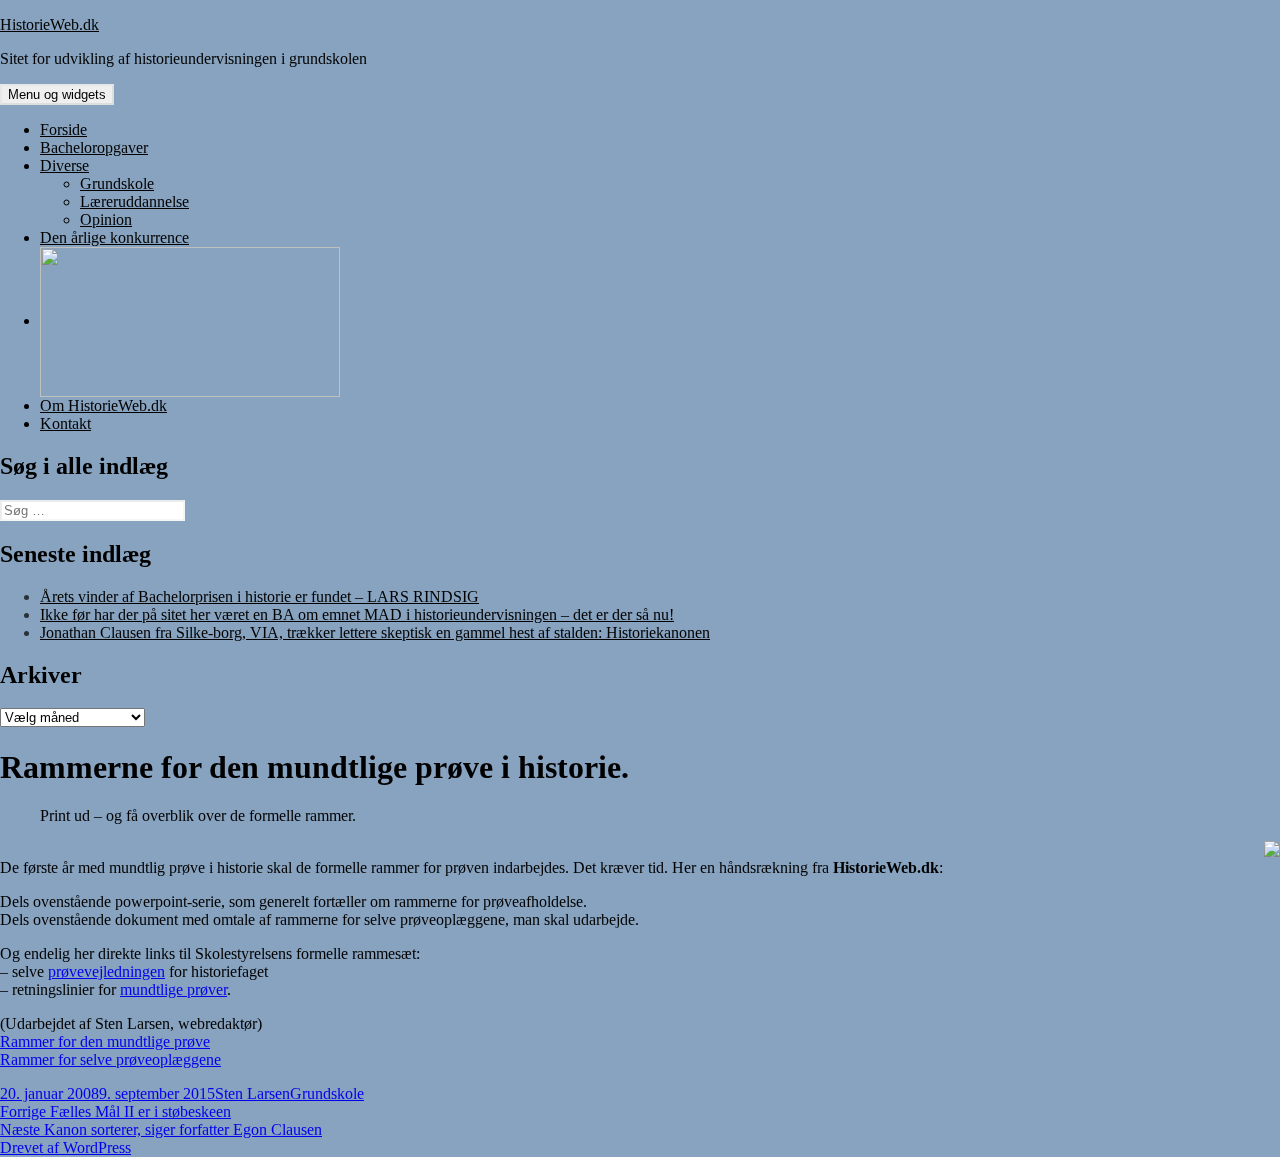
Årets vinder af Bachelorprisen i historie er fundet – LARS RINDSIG (259, 596)
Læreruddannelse (134, 201)
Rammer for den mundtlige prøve (105, 1041)
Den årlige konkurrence (114, 237)
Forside (63, 129)
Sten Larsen (252, 1093)
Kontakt (65, 423)
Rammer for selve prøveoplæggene (110, 1059)
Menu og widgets (57, 94)
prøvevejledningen (106, 971)
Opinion (106, 219)
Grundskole (117, 183)
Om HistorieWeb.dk (103, 405)
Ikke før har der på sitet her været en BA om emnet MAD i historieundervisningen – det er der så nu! (357, 614)
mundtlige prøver (173, 989)
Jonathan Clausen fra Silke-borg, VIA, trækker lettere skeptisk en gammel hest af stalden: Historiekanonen (375, 632)
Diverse (64, 165)
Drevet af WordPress (65, 1147)
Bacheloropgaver (94, 147)
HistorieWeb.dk (49, 24)
